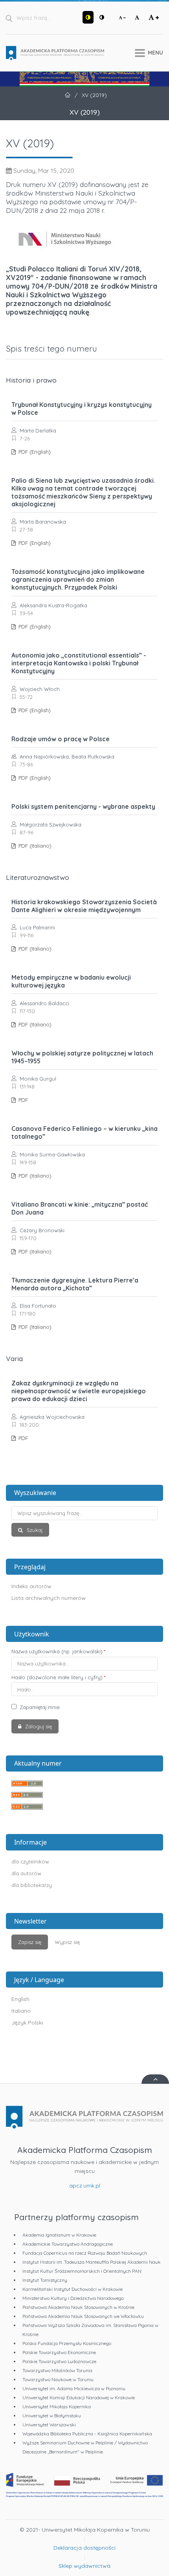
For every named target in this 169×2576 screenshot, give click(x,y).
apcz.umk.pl (85, 2186)
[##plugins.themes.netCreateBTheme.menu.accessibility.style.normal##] (102, 17)
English (20, 1999)
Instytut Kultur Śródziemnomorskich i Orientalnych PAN (82, 2271)
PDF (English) (34, 452)
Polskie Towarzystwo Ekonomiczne (59, 2352)
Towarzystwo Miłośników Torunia (57, 2370)
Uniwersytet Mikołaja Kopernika (57, 2407)
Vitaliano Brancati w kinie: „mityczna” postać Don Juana (80, 1208)
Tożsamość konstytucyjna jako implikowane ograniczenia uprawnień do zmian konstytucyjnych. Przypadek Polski (78, 579)
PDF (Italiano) (34, 846)
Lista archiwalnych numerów (49, 1598)
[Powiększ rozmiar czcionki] (154, 17)
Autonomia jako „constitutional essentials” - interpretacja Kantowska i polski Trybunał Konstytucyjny (79, 663)
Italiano (21, 2011)
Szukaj (34, 1530)
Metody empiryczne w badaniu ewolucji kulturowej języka (71, 981)
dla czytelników (30, 1861)
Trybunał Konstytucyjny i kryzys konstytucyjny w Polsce (82, 409)
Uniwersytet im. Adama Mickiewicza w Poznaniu (74, 2388)
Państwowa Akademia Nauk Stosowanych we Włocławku (83, 2316)
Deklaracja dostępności (84, 2548)
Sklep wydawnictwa (84, 2566)
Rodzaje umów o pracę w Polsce (61, 739)
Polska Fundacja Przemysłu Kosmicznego (67, 2343)
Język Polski (27, 2023)
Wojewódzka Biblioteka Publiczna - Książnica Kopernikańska (87, 2434)
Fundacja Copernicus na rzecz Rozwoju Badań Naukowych (85, 2253)
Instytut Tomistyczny (45, 2280)
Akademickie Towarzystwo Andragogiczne (68, 2244)
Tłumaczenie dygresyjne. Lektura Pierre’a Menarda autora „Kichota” (75, 1284)
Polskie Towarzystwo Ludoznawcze (59, 2361)
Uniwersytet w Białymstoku (52, 2416)
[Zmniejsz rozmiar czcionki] (122, 17)
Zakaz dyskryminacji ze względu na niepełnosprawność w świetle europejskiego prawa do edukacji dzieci (79, 1391)
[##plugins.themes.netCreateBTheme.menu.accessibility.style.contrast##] (88, 17)
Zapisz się (30, 1942)
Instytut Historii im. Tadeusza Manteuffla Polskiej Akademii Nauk (92, 2262)
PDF (22, 1100)
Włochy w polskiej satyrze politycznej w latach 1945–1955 (82, 1057)
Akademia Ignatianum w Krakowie (59, 2235)
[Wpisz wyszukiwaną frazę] (84, 1513)
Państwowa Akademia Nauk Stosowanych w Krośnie (78, 2307)
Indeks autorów (31, 1586)
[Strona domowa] (55, 53)
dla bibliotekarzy (32, 1885)
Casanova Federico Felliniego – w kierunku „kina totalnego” (84, 1132)
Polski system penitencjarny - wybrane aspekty (83, 806)
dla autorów (26, 1873)
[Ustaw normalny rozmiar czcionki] (137, 17)
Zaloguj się (38, 1726)
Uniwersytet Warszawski (49, 2425)
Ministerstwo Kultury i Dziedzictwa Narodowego (73, 2298)
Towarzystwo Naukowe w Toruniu (58, 2379)
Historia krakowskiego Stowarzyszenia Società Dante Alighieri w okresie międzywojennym (84, 906)
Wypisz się (67, 1942)
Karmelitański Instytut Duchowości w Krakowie (73, 2289)
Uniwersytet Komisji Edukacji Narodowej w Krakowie (79, 2397)
